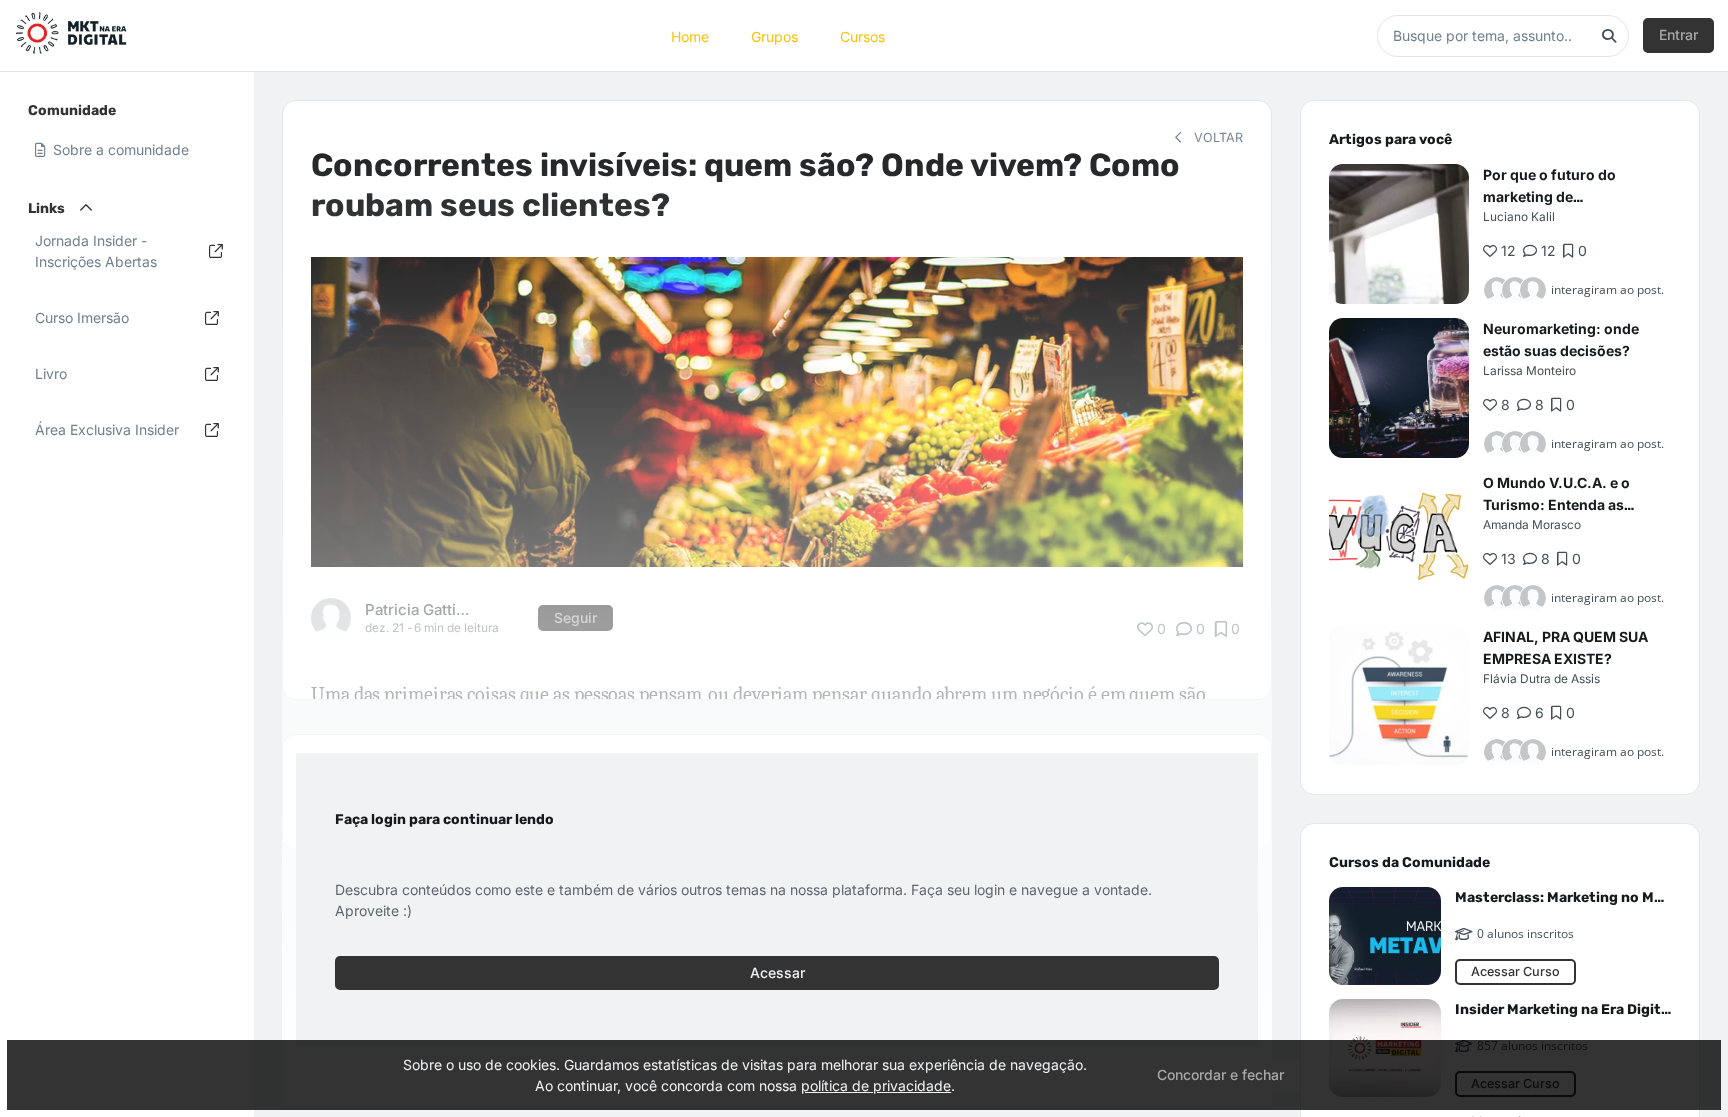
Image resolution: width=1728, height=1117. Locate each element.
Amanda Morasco (1532, 524)
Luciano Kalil (1519, 216)
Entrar (1678, 34)
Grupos (774, 35)
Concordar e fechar (1220, 1074)
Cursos (862, 35)
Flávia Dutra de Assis (1541, 678)
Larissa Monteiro (1529, 370)
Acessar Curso (1515, 971)
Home (690, 35)
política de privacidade (876, 1085)
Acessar (777, 972)
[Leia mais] (1399, 234)
